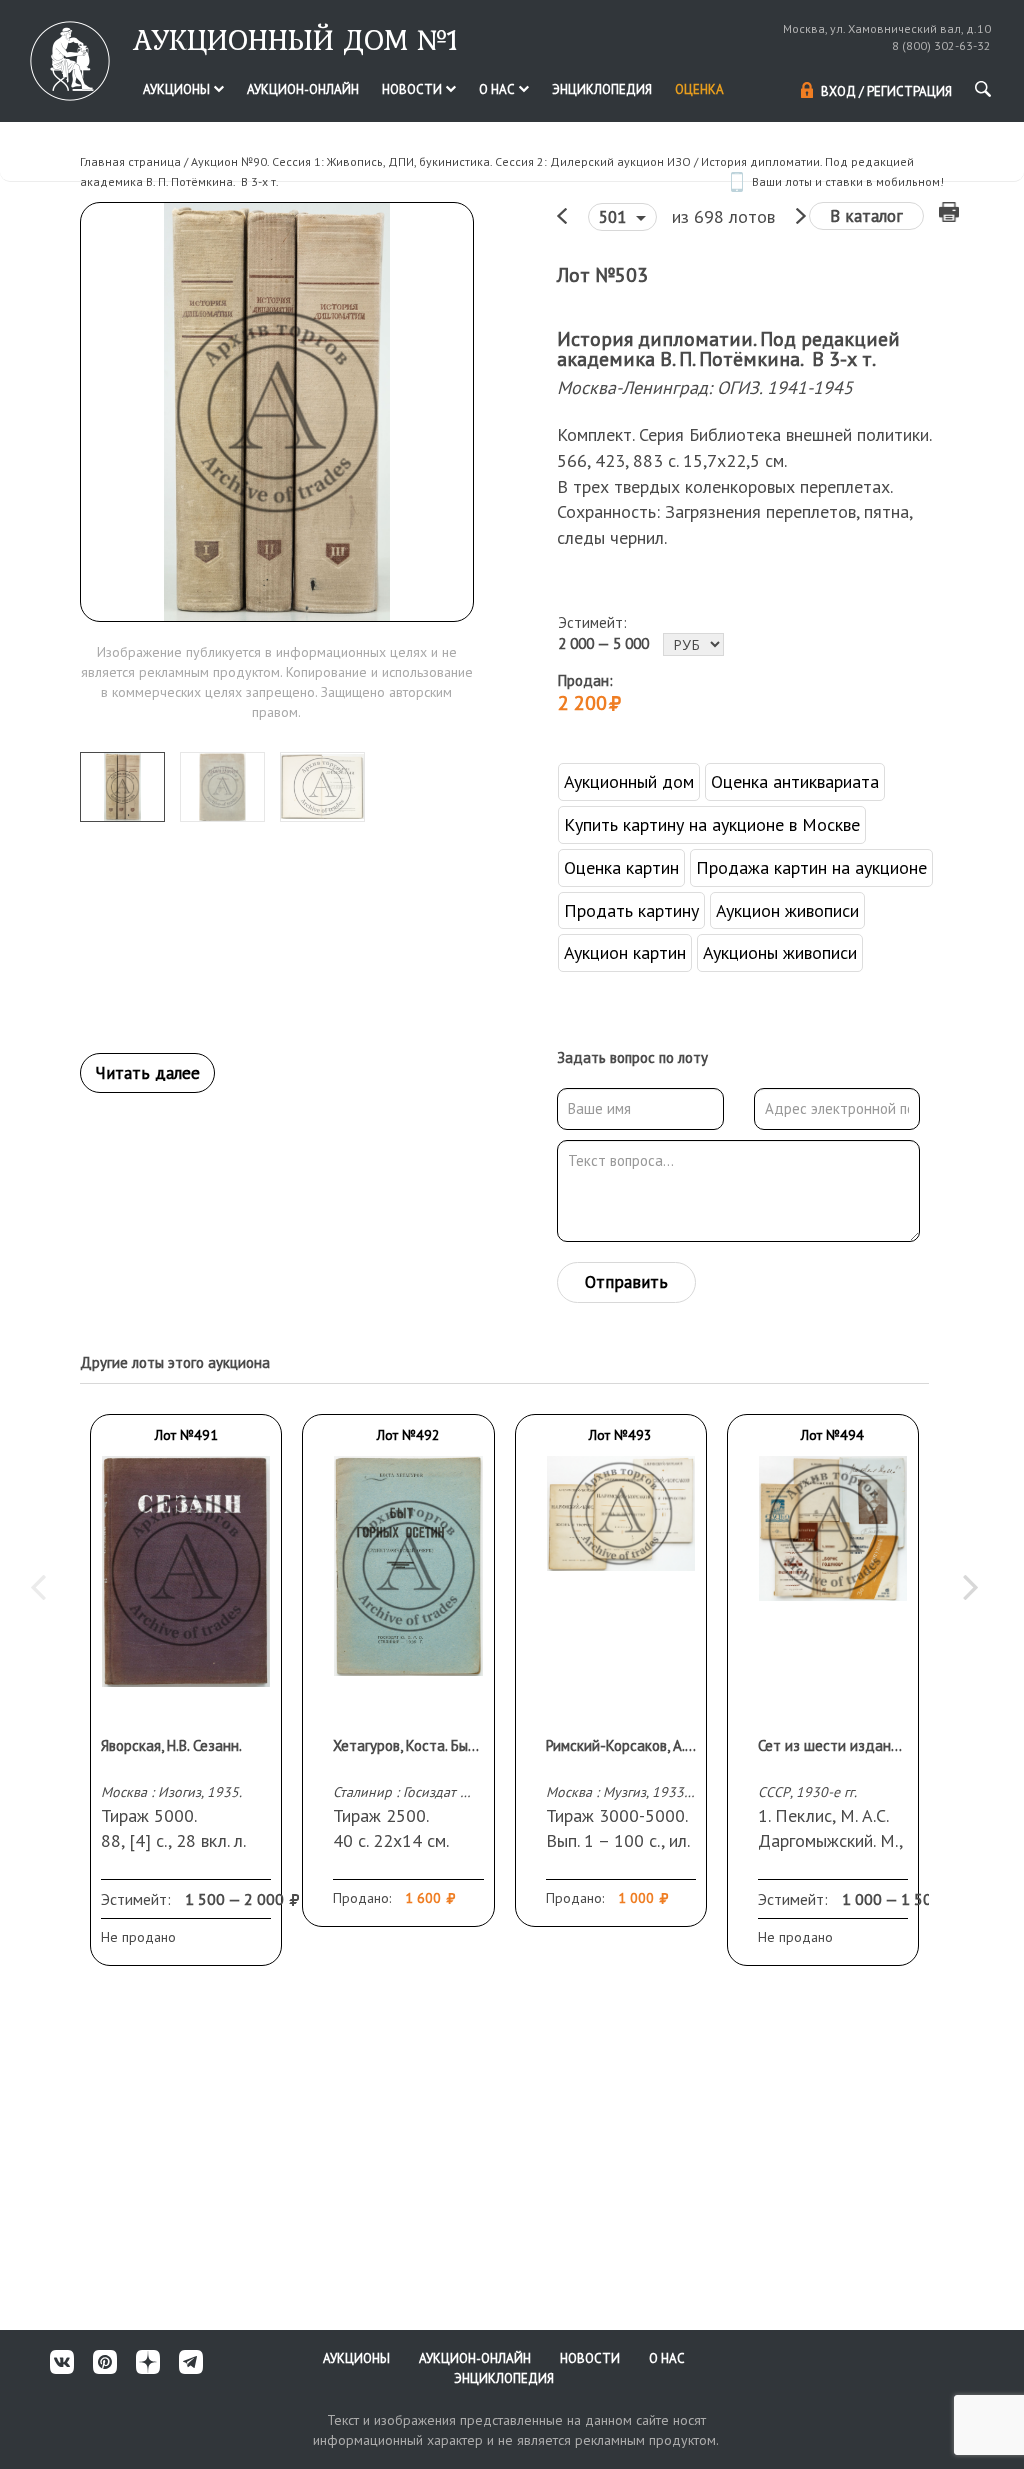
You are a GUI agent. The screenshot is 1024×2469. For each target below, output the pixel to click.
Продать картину (631, 910)
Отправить (626, 1282)
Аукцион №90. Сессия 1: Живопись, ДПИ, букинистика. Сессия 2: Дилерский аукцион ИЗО (441, 161)
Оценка (699, 89)
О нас (498, 89)
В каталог (866, 216)
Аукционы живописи (780, 952)
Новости (413, 89)
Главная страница (130, 161)
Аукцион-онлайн (303, 89)
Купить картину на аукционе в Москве (712, 824)
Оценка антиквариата (795, 781)
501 (615, 217)
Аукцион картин (625, 952)
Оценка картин (621, 867)
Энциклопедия (602, 89)
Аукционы (178, 89)
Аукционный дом (629, 781)
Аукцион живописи (787, 910)
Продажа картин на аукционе (811, 867)
